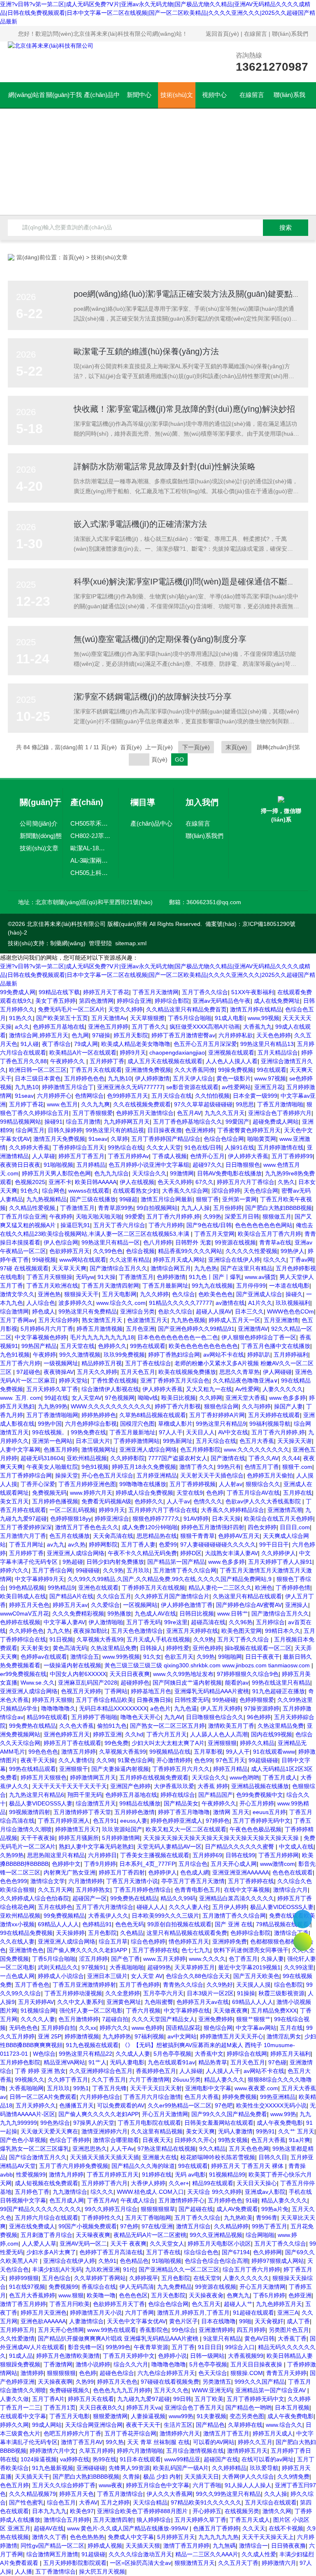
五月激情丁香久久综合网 (185, 1570)
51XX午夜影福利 (253, 992)
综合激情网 (14, 1311)
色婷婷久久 (112, 1346)
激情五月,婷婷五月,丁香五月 (193, 2313)
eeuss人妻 (134, 1821)
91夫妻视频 (211, 2416)
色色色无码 (130, 1924)
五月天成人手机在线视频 (158, 1639)
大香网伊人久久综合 (248, 2477)
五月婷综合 (270, 1622)
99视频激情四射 (30, 1812)
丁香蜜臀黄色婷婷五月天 (249, 1130)
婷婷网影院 (103, 1544)
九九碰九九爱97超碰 (144, 2399)
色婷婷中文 (66, 1864)
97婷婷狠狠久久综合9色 (248, 1674)
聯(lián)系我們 (290, 34)
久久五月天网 (55, 1890)
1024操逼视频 (39, 2459)
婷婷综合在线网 (247, 2054)
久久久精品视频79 (33, 2494)
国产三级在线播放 (93, 1199)
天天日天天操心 (257, 2183)
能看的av (237, 1683)
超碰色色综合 (117, 2373)
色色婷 (215, 1493)
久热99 (85, 2382)
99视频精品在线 (170, 1752)
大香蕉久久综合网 (185, 1191)
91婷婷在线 (157, 2174)
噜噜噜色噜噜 (169, 2364)
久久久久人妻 (38, 2019)
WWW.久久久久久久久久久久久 (111, 1406)
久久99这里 (299, 1967)
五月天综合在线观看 (271, 2502)
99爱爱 (134, 1216)
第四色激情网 (96, 1001)
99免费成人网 (18, 992)
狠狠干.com (297, 1467)
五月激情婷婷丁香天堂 (82, 1812)
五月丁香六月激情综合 (105, 1907)
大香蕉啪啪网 (26, 2088)
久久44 (291, 1458)
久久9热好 (220, 1985)
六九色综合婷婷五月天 (166, 2373)
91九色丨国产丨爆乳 (215, 1277)
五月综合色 (193, 1864)
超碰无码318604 (42, 1458)
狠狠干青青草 (197, 1536)
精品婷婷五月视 (102, 1363)
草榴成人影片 (175, 1424)
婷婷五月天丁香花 (106, 992)
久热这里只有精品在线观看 (247, 1596)
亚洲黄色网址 (124, 2002)
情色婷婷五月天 (189, 1941)
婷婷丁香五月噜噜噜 (184, 1812)
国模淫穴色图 (137, 1424)
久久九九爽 (95, 1104)
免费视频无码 (49, 1493)
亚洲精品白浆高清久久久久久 (237, 1898)
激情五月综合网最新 (167, 1199)
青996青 (267, 2218)
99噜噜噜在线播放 (143, 1484)
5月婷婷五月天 (176, 2537)
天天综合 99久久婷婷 (214, 2192)
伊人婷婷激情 (152, 1078)
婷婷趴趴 (259, 1355)
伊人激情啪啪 (106, 1622)
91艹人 (98, 2062)
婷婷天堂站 (73, 1380)
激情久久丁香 (49, 2537)
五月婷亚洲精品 (157, 1475)
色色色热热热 (87, 2537)
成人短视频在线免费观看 (46, 2183)
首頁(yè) (73, 257)
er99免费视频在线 (23, 1674)
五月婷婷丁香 (107, 1061)
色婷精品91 (97, 1924)
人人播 (23, 2571)
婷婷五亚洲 (107, 1734)
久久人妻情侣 (76, 1760)
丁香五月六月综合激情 (152, 2097)
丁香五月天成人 (250, 2520)
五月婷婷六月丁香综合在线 (163, 1510)
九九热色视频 (188, 1320)
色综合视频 (140, 1251)
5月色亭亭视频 (172, 2054)
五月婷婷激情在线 (281, 1147)
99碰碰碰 (88, 1570)
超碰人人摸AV (214, 1311)
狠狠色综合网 (221, 1406)
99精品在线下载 (59, 992)
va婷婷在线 (75, 2459)
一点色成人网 (17, 1976)
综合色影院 (288, 1985)
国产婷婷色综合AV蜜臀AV (249, 1605)
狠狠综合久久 (263, 1484)
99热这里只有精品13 (267, 1044)
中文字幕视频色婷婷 (41, 1337)
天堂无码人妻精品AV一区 (169, 1847)
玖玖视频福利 (293, 1303)
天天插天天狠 (143, 2546)
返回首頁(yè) (222, 34)
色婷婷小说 (172, 2356)
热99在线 (105, 2459)
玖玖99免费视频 (124, 1355)
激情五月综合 (193, 2226)
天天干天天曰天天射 (156, 2088)
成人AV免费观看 (237, 2209)
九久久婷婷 (154, 1294)
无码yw (85, 1277)
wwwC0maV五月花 (24, 1613)
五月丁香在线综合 (148, 1363)
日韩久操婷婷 (65, 1130)
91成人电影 (230, 1018)
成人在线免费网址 (277, 1001)
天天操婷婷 (70, 1933)
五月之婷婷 (115, 2502)
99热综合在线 (125, 1147)
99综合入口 (240, 2347)
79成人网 (86, 1044)
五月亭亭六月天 (163, 1993)
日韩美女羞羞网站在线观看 (219, 2123)
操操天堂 (67, 1475)
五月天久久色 (171, 2390)
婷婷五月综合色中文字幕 (158, 2485)
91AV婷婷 (196, 1519)
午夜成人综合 (138, 2200)
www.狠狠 (71, 2295)
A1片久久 (260, 1303)
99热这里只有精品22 (86, 2054)
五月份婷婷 (228, 1208)
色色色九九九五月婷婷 (122, 2390)
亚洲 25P (50, 2036)
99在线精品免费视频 (26, 1933)
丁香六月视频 (143, 2010)
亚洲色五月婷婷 (108, 1027)
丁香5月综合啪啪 (190, 1018)
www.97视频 (270, 1078)
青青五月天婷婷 (286, 2373)
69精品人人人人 (58, 1924)
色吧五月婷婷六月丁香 (72, 2433)
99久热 (115, 2442)
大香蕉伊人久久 (108, 1916)
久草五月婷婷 (96, 2451)
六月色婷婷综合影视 (91, 1424)
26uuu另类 (187, 2080)
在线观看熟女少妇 (136, 1191)
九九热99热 (53, 1406)
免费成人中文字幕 (131, 2537)
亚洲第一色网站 (52, 1441)
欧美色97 (82, 2511)
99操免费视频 (236, 1070)
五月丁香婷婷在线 (251, 1881)
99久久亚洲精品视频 (216, 2235)
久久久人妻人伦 (189, 1907)
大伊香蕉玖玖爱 (174, 1786)
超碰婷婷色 (135, 1683)
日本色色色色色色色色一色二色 (178, 1337)
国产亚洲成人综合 (259, 1294)
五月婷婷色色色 (84, 1078)
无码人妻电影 (127, 2062)
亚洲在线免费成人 (32, 2226)
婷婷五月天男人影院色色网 (56, 1173)
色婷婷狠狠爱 (257, 1700)
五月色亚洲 (140, 1329)
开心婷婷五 (207, 2511)
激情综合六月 (290, 1890)
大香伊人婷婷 (148, 2183)
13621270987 (303, 1919)
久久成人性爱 (259, 2554)
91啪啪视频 (58, 1165)
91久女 (152, 1657)
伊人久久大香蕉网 (170, 2494)
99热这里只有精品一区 (111, 1242)
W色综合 (44, 2054)
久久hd (134, 1734)
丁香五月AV (102, 2200)
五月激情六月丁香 (23, 1536)
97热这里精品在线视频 (167, 2149)
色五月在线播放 (70, 1536)
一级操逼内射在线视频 (72, 1665)
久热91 (107, 2261)
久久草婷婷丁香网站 (100, 2278)
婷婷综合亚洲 (134, 1001)
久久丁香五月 (109, 2080)
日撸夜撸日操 (154, 1700)
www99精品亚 (182, 2459)
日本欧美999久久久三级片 (165, 1916)
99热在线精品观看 (33, 1769)
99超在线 (56, 1398)
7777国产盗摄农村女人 (178, 1458)
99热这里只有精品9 (221, 1424)
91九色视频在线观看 (92, 2045)
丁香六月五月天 (167, 1734)
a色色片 (160, 1708)
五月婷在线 (297, 1493)
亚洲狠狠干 (74, 1769)
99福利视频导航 (270, 1424)
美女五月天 (14, 1501)
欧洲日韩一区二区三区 (38, 1070)
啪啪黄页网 (262, 1139)
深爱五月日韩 (242, 1216)
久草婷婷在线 (245, 2425)
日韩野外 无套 (193, 1242)
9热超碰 (73, 1562)
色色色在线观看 (293, 1872)
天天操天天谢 (295, 1441)
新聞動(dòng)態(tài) (41, 837)
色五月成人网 (67, 2200)
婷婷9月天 (133, 1053)
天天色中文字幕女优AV (136, 2321)
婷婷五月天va (144, 2407)
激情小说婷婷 (93, 2364)
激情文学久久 (17, 1294)
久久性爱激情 (17, 2338)
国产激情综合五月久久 (118, 1268)
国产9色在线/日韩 (209, 1225)
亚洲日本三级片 (107, 1976)
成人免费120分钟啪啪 (150, 1527)
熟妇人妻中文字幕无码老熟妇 (96, 1847)
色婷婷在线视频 (20, 1622)
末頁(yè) (236, 747)
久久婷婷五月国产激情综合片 (172, 1596)
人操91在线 (239, 1147)
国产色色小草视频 (23, 2140)
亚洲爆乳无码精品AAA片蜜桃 (212, 1691)
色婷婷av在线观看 (44, 1657)
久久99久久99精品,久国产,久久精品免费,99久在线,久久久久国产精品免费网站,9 (170, 1579)
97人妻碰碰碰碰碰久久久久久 (218, 1544)
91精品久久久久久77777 (181, 1303)
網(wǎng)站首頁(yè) (27, 99)
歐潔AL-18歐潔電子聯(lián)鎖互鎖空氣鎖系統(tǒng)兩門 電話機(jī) (91, 848)
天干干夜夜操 (38, 1838)
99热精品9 (61, 1588)
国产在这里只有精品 (246, 1268)
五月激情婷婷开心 (181, 2200)
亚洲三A (288, 2313)
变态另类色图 (247, 2416)
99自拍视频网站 (157, 1208)
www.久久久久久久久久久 (257, 1450)
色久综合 (184, 1294)
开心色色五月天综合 (107, 1475)
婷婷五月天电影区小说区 (219, 2244)
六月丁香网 (139, 2313)
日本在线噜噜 (218, 2321)
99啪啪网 (230, 1657)
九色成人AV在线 (155, 1613)
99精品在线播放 (140, 1803)
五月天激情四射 (113, 2520)
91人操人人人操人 (248, 2485)
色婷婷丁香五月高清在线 (111, 2252)
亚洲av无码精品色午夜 (222, 1001)
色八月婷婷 (158, 1242)
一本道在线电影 (289, 1286)
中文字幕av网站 (256, 2028)
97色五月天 (230, 1760)
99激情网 (182, 1173)
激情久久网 (277, 2511)
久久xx (88, 2028)
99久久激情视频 (80, 1355)
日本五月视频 (292, 2407)
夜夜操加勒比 (91, 1631)
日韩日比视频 (197, 1613)
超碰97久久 (207, 1165)
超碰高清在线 (208, 1622)
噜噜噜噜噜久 (58, 1708)
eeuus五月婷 (269, 1812)
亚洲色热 (49, 1294)
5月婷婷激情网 (121, 1838)
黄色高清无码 (70, 1648)
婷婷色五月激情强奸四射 (213, 1527)
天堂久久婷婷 (125, 1009)
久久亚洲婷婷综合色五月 (101, 2071)
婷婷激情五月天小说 (96, 2313)
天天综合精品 (150, 2502)
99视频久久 (30, 2080)
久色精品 (132, 1933)
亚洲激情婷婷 (216, 2330)
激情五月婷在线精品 (256, 1009)
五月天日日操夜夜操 (257, 2364)
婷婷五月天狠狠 (52, 1700)
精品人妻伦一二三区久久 (220, 1588)
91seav (24, 1096)
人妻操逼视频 (148, 2416)
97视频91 (94, 1967)
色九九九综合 (112, 1173)
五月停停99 (251, 1286)
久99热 (212, 1216)
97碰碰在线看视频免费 (170, 2382)
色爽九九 (238, 2295)
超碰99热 (159, 1967)
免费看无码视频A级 (106, 1501)
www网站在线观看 (83, 1260)
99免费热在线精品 (33, 1726)
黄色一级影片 (234, 1078)
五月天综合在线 (172, 1096)
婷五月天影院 (131, 1035)
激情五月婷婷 (79, 1752)
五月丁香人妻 (138, 1544)
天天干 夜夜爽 (128, 2244)
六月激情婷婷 (86, 1881)
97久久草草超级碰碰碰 (203, 1104)
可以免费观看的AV (121, 2105)
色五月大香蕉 (257, 1441)
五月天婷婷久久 (36, 2105)
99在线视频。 (50, 1432)
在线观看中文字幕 (23, 2416)
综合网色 (53, 1191)
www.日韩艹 (233, 1613)
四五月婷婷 (251, 2330)
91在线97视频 (27, 2287)
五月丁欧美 (209, 2399)
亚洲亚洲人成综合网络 (148, 1450)
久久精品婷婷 (231, 2226)
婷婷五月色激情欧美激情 (68, 2356)
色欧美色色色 (216, 1294)
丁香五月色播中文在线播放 (276, 1346)
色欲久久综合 (175, 1311)
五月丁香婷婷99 (292, 1156)
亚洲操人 (297, 1605)
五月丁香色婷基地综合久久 (188, 1122)
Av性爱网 (247, 1389)
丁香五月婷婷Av (128, 1156)
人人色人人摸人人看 (232, 1061)
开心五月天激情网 (165, 2114)
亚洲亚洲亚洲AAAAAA (241, 1872)
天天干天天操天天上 (268, 2537)
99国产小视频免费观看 (88, 2226)
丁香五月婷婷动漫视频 (73, 1993)
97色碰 (277, 2062)
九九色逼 (186, 1708)
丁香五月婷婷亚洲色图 (87, 1484)
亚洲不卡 (60, 1182)
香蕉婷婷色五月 (156, 2071)
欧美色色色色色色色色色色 (203, 1346)
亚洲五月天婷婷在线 (192, 1631)
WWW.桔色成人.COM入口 (150, 2192)
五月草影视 (208, 1752)
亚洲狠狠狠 (222, 1743)
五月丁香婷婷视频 (193, 1484)
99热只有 (229, 1467)
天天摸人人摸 (253, 1985)
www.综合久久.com (121, 1303)
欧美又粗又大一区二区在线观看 (186, 1829)
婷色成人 (44, 1311)
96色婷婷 (259, 1717)
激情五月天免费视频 (59, 1139)
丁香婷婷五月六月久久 (181, 1769)
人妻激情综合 (86, 2321)
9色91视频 (95, 1467)
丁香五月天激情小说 (132, 1881)
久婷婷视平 (144, 2278)
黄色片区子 (184, 2321)
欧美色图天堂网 (242, 1631)
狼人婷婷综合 (154, 2520)
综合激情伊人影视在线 (110, 1389)
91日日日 (210, 2347)
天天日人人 (200, 1432)
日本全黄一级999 (255, 1096)
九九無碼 (224, 2546)
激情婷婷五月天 (247, 2451)
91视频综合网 (38, 2010)
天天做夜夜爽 (230, 2010)
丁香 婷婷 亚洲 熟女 (40, 2071)
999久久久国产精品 (260, 2382)
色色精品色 (134, 2261)
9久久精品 (212, 2149)
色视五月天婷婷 (81, 1691)
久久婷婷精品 (229, 2468)
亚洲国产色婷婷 (130, 1786)
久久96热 (241, 1622)
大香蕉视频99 (246, 2356)
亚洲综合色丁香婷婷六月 (280, 1113)
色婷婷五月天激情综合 (145, 1113)
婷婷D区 (191, 1553)
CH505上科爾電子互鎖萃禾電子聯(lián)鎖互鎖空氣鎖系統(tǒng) (91, 873)
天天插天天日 (202, 2477)
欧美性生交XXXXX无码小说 (271, 2105)
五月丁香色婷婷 (139, 1985)
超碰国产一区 (90, 1898)
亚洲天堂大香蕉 (246, 1398)
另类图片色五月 (289, 2330)
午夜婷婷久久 (68, 1061)
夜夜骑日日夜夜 (20, 1165)
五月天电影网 (119, 1294)
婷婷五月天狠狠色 (44, 1777)
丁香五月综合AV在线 (253, 1493)
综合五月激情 (83, 1122)
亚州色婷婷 (207, 1648)
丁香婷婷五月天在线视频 (153, 1588)
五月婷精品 (91, 1165)
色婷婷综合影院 (251, 1933)
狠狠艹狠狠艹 (253, 2019)
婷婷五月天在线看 (91, 2399)
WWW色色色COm (290, 1311)
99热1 (81, 2088)
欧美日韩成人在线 (23, 1596)
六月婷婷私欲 (236, 1035)
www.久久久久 (207, 1959)
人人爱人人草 (39, 2244)
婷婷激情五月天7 (77, 1829)
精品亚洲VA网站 (64, 2062)
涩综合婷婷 (226, 1191)
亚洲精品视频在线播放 (260, 1786)
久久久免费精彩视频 (78, 1613)
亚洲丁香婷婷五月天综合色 (175, 1380)
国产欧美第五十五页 (62, 1018)
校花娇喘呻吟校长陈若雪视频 (218, 2157)
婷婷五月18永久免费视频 (144, 1467)
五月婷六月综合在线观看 (46, 2218)
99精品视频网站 (21, 1122)
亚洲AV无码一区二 (83, 2244)
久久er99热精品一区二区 (180, 2105)
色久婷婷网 (267, 2252)
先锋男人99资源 (129, 2468)
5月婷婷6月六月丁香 (47, 1329)
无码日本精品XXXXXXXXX (113, 1708)
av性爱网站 (236, 1087)
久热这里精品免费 (114, 1648)
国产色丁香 (125, 1959)
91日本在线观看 (140, 2459)
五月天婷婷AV (36, 2002)
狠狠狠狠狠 (61, 2373)
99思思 (245, 1104)
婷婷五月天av (70, 1605)
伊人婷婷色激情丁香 (187, 1605)
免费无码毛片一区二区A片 (71, 1009)
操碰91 (53, 1122)
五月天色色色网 (249, 2149)
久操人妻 (272, 1959)
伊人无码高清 (137, 2287)
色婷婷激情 (171, 1277)
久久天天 (254, 2528)
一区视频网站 (140, 1605)
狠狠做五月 (277, 1216)
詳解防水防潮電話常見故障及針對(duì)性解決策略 (165, 466)
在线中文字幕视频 (247, 1890)
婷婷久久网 (14, 2425)
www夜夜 (111, 2485)
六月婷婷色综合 (100, 2097)
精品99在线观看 (47, 1717)
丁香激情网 (58, 2364)
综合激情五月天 (96, 1803)
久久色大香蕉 (77, 1726)
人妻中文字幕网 (20, 1450)
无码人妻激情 (235, 2131)
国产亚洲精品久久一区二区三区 (179, 2269)
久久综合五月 (114, 1596)
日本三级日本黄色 (38, 1078)
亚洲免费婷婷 (216, 2019)
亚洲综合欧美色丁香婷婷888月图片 (143, 2511)
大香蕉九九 (258, 1027)
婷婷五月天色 (77, 2494)
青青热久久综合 (183, 1985)
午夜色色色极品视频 (256, 1829)
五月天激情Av (109, 1018)
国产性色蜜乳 (26, 2502)
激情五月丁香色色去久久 (87, 1527)
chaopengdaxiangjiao (177, 1053)
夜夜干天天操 (38, 1760)
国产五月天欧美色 (256, 1976)
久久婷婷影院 (128, 1458)
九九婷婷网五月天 (127, 1122)
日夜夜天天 (157, 2140)
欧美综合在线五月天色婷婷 (279, 1519)
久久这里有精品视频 (157, 2131)
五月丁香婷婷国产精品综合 (166, 1139)
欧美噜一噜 (101, 2295)
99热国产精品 (39, 1346)
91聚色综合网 (135, 1760)
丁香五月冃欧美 (70, 2304)
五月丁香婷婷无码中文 (262, 1821)
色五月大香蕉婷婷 (32, 2295)
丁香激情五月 (77, 1208)
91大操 (107, 1277)
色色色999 (14, 1881)
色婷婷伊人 (163, 1872)
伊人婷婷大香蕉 (248, 1156)
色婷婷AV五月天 (239, 1536)
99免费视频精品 (64, 1916)
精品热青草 (213, 2062)
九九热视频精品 (46, 1199)
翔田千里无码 (85, 1795)
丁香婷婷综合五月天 (79, 1147)
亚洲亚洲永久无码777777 (130, 1087)
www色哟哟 (244, 1777)
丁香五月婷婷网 (279, 1855)
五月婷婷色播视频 (55, 1501)
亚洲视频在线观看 (231, 1053)
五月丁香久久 (149, 1027)
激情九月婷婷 (66, 2174)
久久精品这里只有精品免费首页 (186, 1009)
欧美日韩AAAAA (96, 1182)
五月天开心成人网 (234, 1864)
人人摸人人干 (223, 2071)
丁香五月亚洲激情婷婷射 (84, 1985)
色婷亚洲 (300, 2295)
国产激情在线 (228, 1458)
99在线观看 (272, 1070)
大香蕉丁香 (292, 2338)
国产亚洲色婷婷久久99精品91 (196, 1329)
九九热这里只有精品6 (37, 1795)
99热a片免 (275, 2209)
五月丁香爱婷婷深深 (26, 1527)
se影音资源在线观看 (192, 1087)
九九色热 (206, 1268)
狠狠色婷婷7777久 (156, 1519)
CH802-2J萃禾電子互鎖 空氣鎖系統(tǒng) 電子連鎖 (91, 836)
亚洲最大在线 (160, 2157)
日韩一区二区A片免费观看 (43, 2097)
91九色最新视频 (53, 2468)
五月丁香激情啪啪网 (52, 1415)
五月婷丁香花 (26, 1104)
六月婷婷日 (102, 1855)
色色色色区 (133, 2295)
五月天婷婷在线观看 (274, 1415)
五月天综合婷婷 (58, 1320)
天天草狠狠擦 (147, 1018)
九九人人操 (195, 1208)
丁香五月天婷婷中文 (129, 2356)
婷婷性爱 (178, 1648)
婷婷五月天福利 (290, 2054)
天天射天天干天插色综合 (212, 1475)
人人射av (231, 1484)
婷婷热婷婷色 (99, 1415)
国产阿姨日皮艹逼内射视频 (187, 1683)
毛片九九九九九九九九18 (102, 1337)
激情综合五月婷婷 (67, 2520)
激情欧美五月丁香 (231, 1726)
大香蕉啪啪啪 (127, 1967)
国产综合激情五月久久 (38, 2157)
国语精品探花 (183, 2028)
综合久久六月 (131, 2364)
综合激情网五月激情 (52, 2554)
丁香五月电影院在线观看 (149, 2123)
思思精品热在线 (157, 1536)
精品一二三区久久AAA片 (207, 2554)
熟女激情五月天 (103, 1320)
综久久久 (275, 1260)
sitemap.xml (131, 943)
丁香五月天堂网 (214, 1234)
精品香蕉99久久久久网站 (190, 1251)
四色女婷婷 (262, 1527)
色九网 (80, 1035)
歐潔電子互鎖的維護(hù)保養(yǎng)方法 (146, 351)
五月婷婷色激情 (135, 1812)
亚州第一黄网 (239, 1199)
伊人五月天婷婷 (221, 1708)
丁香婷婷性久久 (102, 2218)
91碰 (252, 2200)
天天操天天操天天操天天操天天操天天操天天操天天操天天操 (222, 1838)
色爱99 (168, 1544)
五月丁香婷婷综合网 (26, 1475)
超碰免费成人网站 (276, 1122)
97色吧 (224, 2105)
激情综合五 (85, 1657)
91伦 (129, 2269)
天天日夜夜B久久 (101, 2407)
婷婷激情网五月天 (93, 1777)
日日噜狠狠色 (243, 1165)
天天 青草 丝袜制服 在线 (158, 2442)
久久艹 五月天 (296, 2131)
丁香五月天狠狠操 (49, 1277)
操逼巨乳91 (75, 1225)
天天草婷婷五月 (195, 1967)
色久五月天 (206, 2304)
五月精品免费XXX (274, 2010)
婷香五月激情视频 (100, 1329)
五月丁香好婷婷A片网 (217, 1415)
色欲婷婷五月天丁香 (119, 2304)
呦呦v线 (148, 1398)
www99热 (181, 2416)
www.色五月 (62, 1104)
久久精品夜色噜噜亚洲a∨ (245, 1380)
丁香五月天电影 (70, 2416)
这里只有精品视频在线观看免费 (187, 1933)
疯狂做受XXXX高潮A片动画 (205, 1027)
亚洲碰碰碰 (91, 2468)
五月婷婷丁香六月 (105, 2183)
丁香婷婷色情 (293, 1588)
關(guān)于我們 (64, 99)
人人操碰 (191, 2071)
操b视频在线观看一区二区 (258, 1648)
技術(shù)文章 (177, 99)
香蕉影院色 (154, 2330)
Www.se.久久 (38, 1683)
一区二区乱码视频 (72, 1510)
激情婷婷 (32, 2373)
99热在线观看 (148, 1346)
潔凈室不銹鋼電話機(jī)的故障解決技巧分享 (153, 697)
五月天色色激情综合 (137, 1631)
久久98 (105, 1760)
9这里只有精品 (222, 2338)
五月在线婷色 (55, 1907)
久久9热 (113, 1570)
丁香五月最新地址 (132, 1432)
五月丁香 (183, 2347)
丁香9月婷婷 (100, 1864)
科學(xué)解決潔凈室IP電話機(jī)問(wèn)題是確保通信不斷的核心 (193, 582)
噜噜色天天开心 (141, 1717)
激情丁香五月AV (82, 2442)
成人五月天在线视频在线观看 (165, 1061)
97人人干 (171, 1432)
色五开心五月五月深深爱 (205, 1044)
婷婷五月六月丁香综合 (246, 1182)
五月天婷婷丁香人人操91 (280, 1562)
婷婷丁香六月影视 (178, 1406)
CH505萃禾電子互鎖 (91, 823)
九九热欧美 (238, 2218)
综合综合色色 (201, 2252)
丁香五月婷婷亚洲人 (64, 1821)
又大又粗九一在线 (209, 1389)
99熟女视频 (233, 2140)
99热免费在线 (88, 1432)
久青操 (131, 2477)
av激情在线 (230, 1303)
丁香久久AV (264, 1458)
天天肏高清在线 (113, 1536)
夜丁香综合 (56, 1044)
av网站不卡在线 (224, 1355)
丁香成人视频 (170, 1156)
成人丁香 (298, 2321)
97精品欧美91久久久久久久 (206, 2502)
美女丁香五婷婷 (56, 1001)
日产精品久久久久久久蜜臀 (240, 1847)
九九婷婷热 (117, 2036)
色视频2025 (30, 1182)
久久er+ (179, 2183)
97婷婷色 (218, 1821)
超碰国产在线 (221, 2459)
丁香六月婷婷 (166, 1225)
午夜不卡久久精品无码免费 (142, 1553)
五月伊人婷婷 (230, 1907)
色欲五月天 (179, 1657)
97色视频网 (120, 1398)
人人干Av (122, 2149)
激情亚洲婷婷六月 (105, 2131)
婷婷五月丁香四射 (122, 1872)
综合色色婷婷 (148, 1941)
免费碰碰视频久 (70, 2390)
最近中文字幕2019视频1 (249, 1967)
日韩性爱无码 (192, 1700)
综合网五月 (30, 1130)
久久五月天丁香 (238, 2563)
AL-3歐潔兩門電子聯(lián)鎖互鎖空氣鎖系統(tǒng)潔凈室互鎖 (91, 860)
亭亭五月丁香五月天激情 (193, 1881)
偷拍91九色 (112, 1726)
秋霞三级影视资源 (281, 1993)
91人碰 (30, 1044)
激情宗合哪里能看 (116, 2140)
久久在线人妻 (17, 1941)
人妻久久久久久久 (246, 2278)
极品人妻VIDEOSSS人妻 (41, 1803)
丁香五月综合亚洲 (23, 1216)
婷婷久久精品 (257, 1743)
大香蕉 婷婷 (213, 1786)
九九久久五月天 (225, 1113)
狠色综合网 (218, 2028)
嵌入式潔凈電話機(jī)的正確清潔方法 (140, 524)
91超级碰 (93, 2554)
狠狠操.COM (247, 2373)
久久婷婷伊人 (279, 1553)
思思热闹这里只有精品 (56, 1855)
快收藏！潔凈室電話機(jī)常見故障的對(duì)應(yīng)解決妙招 (184, 409)
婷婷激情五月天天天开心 (232, 2036)
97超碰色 (28, 1372)
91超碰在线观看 (253, 2313)
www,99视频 (264, 1018)
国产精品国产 (216, 1795)
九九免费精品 (174, 2287)
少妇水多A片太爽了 (51, 2252)
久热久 (286, 1182)
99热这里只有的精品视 (115, 1130)
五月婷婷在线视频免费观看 (154, 1777)
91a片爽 (300, 2140)
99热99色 (118, 2347)
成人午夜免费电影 (280, 2123)
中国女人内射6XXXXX (78, 1674)
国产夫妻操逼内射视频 (120, 1769)
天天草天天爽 (69, 1268)
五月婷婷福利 (291, 1355)
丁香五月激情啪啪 (280, 1104)
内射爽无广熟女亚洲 (70, 1872)
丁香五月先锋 (109, 2088)
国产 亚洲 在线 (234, 1924)
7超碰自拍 (115, 2019)
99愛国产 (237, 1122)
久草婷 (119, 1139)
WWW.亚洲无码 (212, 2390)
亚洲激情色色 (26, 1950)
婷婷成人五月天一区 (235, 1320)
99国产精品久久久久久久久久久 (41, 2209)
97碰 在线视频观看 (24, 1268)
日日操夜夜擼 (165, 1130)
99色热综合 (55, 2123)
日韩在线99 (240, 1855)
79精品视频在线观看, (283, 1924)
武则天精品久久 (58, 1967)
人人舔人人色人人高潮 (219, 1734)
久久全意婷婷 (123, 1993)
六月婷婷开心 (54, 1096)
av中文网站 (182, 2036)
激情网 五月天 (231, 1812)
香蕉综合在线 (99, 2287)
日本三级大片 (93, 1441)
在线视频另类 (242, 2511)
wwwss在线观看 (89, 1191)
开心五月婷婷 (257, 1803)
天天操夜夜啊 (55, 2382)
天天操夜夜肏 (206, 2295)
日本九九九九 (49, 2511)
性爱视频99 (31, 2174)
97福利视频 (149, 2036)
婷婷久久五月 (255, 2442)
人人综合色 (41, 1303)
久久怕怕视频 (212, 1096)
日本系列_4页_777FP (147, 1864)
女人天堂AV (87, 1398)
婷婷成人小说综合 (61, 1976)
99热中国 (50, 1424)
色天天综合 (213, 2373)
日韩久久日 (273, 2157)
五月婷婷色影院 (20, 2062)
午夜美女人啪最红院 (52, 1467)
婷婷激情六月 (279, 2563)
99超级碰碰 (263, 1760)
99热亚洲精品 (278, 2097)
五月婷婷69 (207, 1855)
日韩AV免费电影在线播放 (229, 1173)
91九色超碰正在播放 (279, 1691)
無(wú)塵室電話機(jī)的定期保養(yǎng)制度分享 (160, 639)
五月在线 (291, 2028)
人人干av (178, 1501)
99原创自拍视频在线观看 (179, 1924)
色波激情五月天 (147, 1320)
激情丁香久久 (197, 1467)
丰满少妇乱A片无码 (57, 2269)
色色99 (203, 1760)
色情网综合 (89, 1096)
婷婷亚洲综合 (112, 1519)
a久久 (22, 1027)
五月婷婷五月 (17, 2330)
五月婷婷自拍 (58, 2028)
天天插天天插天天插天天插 (105, 2157)
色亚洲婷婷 (200, 1130)
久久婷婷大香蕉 (29, 1147)
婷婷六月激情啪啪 (140, 2451)
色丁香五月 (243, 1959)
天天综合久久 (149, 1173)
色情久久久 (208, 1501)
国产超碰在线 (196, 2209)
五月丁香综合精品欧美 (105, 1700)
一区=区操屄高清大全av (141, 2563)
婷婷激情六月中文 (53, 2451)
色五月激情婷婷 (79, 2019)
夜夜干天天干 (143, 2425)
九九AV (173, 1717)
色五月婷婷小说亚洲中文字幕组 (149, 1165)
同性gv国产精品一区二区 (52, 2546)
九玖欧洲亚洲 (102, 2269)
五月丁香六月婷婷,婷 (173, 1216)
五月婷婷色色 (225, 2200)
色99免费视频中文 (260, 1795)
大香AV (88, 2502)
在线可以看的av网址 (268, 2459)
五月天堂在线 (77, 1346)
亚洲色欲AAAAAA (43, 2321)
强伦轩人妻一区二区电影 (91, 2010)
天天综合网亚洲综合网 (94, 2425)
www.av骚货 (260, 1277)
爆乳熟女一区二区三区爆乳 (35, 2149)
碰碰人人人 (151, 1907)
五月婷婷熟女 (93, 1890)
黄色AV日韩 (259, 2338)
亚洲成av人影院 (265, 2192)
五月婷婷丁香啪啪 (94, 1717)
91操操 (246, 1993)
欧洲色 (264, 1588)
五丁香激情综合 (56, 2571)
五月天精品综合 (278, 1053)
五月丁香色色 (32, 1985)
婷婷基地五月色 (151, 1691)
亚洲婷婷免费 (230, 1941)
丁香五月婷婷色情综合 (142, 1890)
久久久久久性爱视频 (251, 1251)
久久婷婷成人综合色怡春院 (35, 1898)
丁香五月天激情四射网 (110, 1286)
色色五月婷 (14, 2485)
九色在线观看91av (171, 2062)
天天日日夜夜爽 (130, 1674)
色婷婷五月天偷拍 (270, 1475)
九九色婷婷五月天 (279, 2304)
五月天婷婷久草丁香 (52, 1389)
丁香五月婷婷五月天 (113, 2174)
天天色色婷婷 (274, 1035)
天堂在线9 (190, 1493)
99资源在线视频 (235, 1242)
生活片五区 (178, 2425)
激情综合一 (253, 2546)
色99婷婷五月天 (128, 1096)
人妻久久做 (14, 2399)
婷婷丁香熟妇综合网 (174, 1355)
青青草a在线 (275, 1242)
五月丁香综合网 (52, 1570)
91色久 (30, 1191)
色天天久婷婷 (175, 1182)
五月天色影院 (168, 2295)
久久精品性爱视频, (33, 1208)
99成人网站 (47, 2425)
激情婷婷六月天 (180, 2433)
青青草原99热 (116, 1208)
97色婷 (129, 2226)
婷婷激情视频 (82, 2036)
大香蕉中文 (209, 2054)
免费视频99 (63, 2287)
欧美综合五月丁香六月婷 (270, 1234)
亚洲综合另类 (137, 1311)
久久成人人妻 (133, 2054)
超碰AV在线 (49, 2528)
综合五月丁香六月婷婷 (251, 2269)
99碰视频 (44, 1260)
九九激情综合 (70, 2192)
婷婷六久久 (14, 1570)
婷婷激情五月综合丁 (68, 1087)
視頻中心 (214, 95)
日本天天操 (226, 1519)
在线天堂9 (207, 2278)
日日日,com (295, 1527)
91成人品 (21, 2356)
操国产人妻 (288, 1406)
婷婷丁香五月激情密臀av (183, 1035)
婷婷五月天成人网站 (179, 1260)
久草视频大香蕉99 (100, 1639)
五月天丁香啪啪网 (148, 2218)
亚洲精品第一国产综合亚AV (271, 2390)
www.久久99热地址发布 (183, 1674)
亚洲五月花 (269, 1087)
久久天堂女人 (167, 2244)
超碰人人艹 (238, 2304)
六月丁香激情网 (149, 2080)
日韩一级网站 (207, 2356)
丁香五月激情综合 (120, 2494)
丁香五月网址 (26, 1544)
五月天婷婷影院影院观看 (75, 2563)
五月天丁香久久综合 (244, 1639)
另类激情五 (217, 2382)
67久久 (204, 1182)
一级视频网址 (61, 1363)
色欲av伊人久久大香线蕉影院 (264, 1501)
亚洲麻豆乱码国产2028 (88, 1683)
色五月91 (105, 1821)
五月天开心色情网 (61, 2330)
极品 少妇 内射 (162, 2477)
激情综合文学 (48, 1881)
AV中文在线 (233, 1432)
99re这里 (176, 1622)
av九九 (56, 1544)
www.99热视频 (121, 1657)
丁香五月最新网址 (165, 1286)
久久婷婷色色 (26, 1631)
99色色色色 (43, 1752)
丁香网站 (116, 1691)
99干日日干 (274, 1544)
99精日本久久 (283, 1631)
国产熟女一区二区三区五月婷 (167, 1726)
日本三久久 (249, 1311)
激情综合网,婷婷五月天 (39, 1035)
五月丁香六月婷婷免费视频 (74, 2166)
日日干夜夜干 (263, 1657)
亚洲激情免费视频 (148, 1070)
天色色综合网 (261, 1191)
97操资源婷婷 (262, 1708)
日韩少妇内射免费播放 (115, 1562)
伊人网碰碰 (277, 1372)
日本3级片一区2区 (210, 1993)
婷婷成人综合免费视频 (144, 1493)
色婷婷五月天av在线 (203, 2002)
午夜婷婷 (61, 1216)
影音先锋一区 (85, 2347)
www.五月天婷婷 (164, 1959)
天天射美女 (35, 1648)
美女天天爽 (200, 2131)
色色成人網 (195, 1872)
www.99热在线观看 (112, 2330)
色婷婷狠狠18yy (71, 1519)
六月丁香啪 (207, 2485)
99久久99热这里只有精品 (228, 2494)
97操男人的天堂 (94, 2123)
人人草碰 (44, 1156)
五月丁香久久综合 (205, 992)
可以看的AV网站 (214, 2442)
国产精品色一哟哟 (249, 2407)
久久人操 (276, 2494)
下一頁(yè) (196, 747)
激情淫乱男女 (284, 2036)
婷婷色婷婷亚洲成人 (177, 1821)
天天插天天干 (32, 2477)
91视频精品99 (227, 2174)
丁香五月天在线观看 (96, 1070)
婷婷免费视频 (239, 2097)
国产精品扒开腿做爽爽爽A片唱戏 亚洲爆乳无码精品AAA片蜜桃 (119, 2338)
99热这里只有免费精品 (88, 1311)
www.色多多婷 (287, 1398)
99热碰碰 (224, 1700)
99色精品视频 (27, 1588)
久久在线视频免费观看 (142, 1104)
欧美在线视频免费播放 (187, 1372)
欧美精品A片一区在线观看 (83, 1053)
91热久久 (21, 1018)
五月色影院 (102, 1933)
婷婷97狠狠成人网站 (278, 2261)
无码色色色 (23, 2028)
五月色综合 (56, 2278)
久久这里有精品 (130, 1260)
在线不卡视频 (286, 2528)
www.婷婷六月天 (91, 1493)
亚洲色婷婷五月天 (67, 1734)
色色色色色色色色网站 (264, 1225)
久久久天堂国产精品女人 (163, 2019)
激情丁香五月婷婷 (23, 2304)
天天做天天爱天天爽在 (49, 2131)
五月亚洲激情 (281, 1320)
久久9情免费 (293, 2477)
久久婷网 (211, 1398)
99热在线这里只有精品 (281, 1683)
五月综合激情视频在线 (195, 2451)
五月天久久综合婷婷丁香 (64, 2485)
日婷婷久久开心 (195, 2140)
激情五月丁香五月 (226, 2433)
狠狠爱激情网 (110, 2416)
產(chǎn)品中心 (102, 99)
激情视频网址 (99, 1450)
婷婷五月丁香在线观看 (72, 1743)
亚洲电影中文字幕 (208, 2088)
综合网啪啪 (260, 2235)
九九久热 (58, 1631)
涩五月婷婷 (93, 1959)
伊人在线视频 (137, 1182)
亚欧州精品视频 (87, 1458)
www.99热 (283, 2114)
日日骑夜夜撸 (288, 2546)
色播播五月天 (77, 2105)
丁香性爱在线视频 (114, 1380)
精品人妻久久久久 (284, 2200)
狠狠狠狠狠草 (158, 2209)
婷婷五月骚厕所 (79, 1838)
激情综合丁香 (291, 1933)
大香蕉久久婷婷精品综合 (232, 1510)
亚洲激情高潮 (285, 1510)
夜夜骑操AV (59, 1372)
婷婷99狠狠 (24, 2278)
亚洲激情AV (253, 1329)
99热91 (265, 2131)
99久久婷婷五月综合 (111, 2209)
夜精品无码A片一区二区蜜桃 (150, 2235)
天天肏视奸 (269, 2321)
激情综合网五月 (171, 1268)
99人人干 (238, 1752)
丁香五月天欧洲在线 (52, 1286)
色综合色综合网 (224, 1139)
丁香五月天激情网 (156, 992)
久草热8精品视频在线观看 (153, 1415)
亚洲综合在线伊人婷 (234, 1260)
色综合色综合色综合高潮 (216, 2261)
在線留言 (256, 34)
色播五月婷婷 (61, 1450)
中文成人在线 (296, 1847)
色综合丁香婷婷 (70, 2140)
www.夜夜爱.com (256, 2088)
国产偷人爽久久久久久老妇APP (88, 1950)
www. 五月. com (21, 1398)
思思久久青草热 (239, 1372)
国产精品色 (210, 2425)
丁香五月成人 (280, 1777)
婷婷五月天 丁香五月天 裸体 (248, 2166)
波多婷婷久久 (76, 1303)
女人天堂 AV (147, 1976)
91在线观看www (274, 1752)
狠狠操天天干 (81, 1294)
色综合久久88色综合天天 (198, 1976)
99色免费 (116, 1743)
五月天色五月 (138, 1372)
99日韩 (182, 2399)
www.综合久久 (284, 2425)
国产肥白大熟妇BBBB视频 (279, 1208)
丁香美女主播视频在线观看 (155, 1855)
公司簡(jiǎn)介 (39, 823)
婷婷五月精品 (230, 1769)
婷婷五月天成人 (273, 2433)
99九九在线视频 (212, 1286)
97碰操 (101, 1035)
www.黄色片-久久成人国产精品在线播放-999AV (128, 2528)
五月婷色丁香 (32, 2192)
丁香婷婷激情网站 (137, 1441)
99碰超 (128, 1199)
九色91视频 (15, 1355)
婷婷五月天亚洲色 (44, 2313)
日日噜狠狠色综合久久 (215, 1717)
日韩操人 (151, 1648)
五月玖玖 (138, 1570)
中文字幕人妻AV (64, 1622)
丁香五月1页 (60, 2407)
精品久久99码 (178, 1898)
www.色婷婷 (147, 2028)
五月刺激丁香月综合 (46, 2235)
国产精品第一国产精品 (176, 1562)
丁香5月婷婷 (269, 2295)
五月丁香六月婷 (20, 1363)
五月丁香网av (17, 1320)
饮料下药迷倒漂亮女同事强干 (251, 1950)
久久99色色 (108, 1251)
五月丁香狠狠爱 (93, 1113)
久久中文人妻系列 (80, 2002)
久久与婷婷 (256, 1406)
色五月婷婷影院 (200, 1450)
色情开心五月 (207, 1156)
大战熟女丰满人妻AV (231, 1553)
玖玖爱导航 (264, 2468)
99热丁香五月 (270, 2226)
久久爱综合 (105, 1605)
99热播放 (119, 1613)
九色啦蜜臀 (159, 2002)
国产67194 (236, 2252)
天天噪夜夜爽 (93, 2235)
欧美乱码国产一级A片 (181, 2468)
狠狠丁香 (207, 1199)
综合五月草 (113, 1941)
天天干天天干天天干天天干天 (70, 1786)
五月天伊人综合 (193, 1078)
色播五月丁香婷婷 (216, 2528)
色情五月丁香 (262, 1467)
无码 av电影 (190, 2174)
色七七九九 (196, 1950)
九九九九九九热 (218, 2537)
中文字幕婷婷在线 (187, 2010)
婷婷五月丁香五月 (81, 1156)
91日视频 (61, 1639)
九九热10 (120, 1078)
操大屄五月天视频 (102, 2571)
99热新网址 (178, 1441)
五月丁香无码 (144, 1622)
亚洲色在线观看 (98, 1588)
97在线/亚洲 (157, 2226)
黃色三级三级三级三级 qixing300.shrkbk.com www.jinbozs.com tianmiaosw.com (208, 1665)
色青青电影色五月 (197, 1890)
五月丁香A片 (48, 2399)
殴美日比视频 (179, 1398)
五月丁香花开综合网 (130, 2433)
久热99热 (12, 1855)
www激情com (278, 1864)
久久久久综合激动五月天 (140, 2554)
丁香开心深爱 (38, 1484)
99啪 (245, 2321)
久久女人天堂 (164, 1147)
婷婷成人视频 (105, 2546)
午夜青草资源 (151, 2347)
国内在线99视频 (272, 1734)
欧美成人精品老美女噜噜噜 (136, 1044)
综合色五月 (61, 2502)
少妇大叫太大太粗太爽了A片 (168, 1743)
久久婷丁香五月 (68, 2080)
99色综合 (184, 2330)
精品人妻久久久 (224, 2080)
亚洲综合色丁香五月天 (193, 2407)
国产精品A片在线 (71, 1596)
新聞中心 (139, 95)
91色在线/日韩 (203, 1147)
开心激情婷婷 (174, 1760)
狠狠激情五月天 (195, 2563)
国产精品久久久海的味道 (143, 2166)
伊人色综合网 (61, 1242)
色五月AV (189, 1113)
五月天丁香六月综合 (119, 1225)
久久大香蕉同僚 (195, 1070)
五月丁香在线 (163, 2252)
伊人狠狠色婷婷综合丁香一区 (259, 1337)
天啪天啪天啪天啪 (99, 1216)
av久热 (77, 1544)
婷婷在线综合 (178, 1795)
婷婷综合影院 (172, 1001)
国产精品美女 (181, 1803)
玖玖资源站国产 (122, 1829)
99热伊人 (293, 1251)
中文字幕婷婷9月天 (39, 1579)
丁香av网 (301, 1260)
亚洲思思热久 (90, 2149)
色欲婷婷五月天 (70, 1251)
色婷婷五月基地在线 (59, 1027)
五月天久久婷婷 (97, 1372)
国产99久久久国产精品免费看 (229, 2114)
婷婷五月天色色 (29, 1605)
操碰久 (294, 1294)
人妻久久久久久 (283, 1389)
